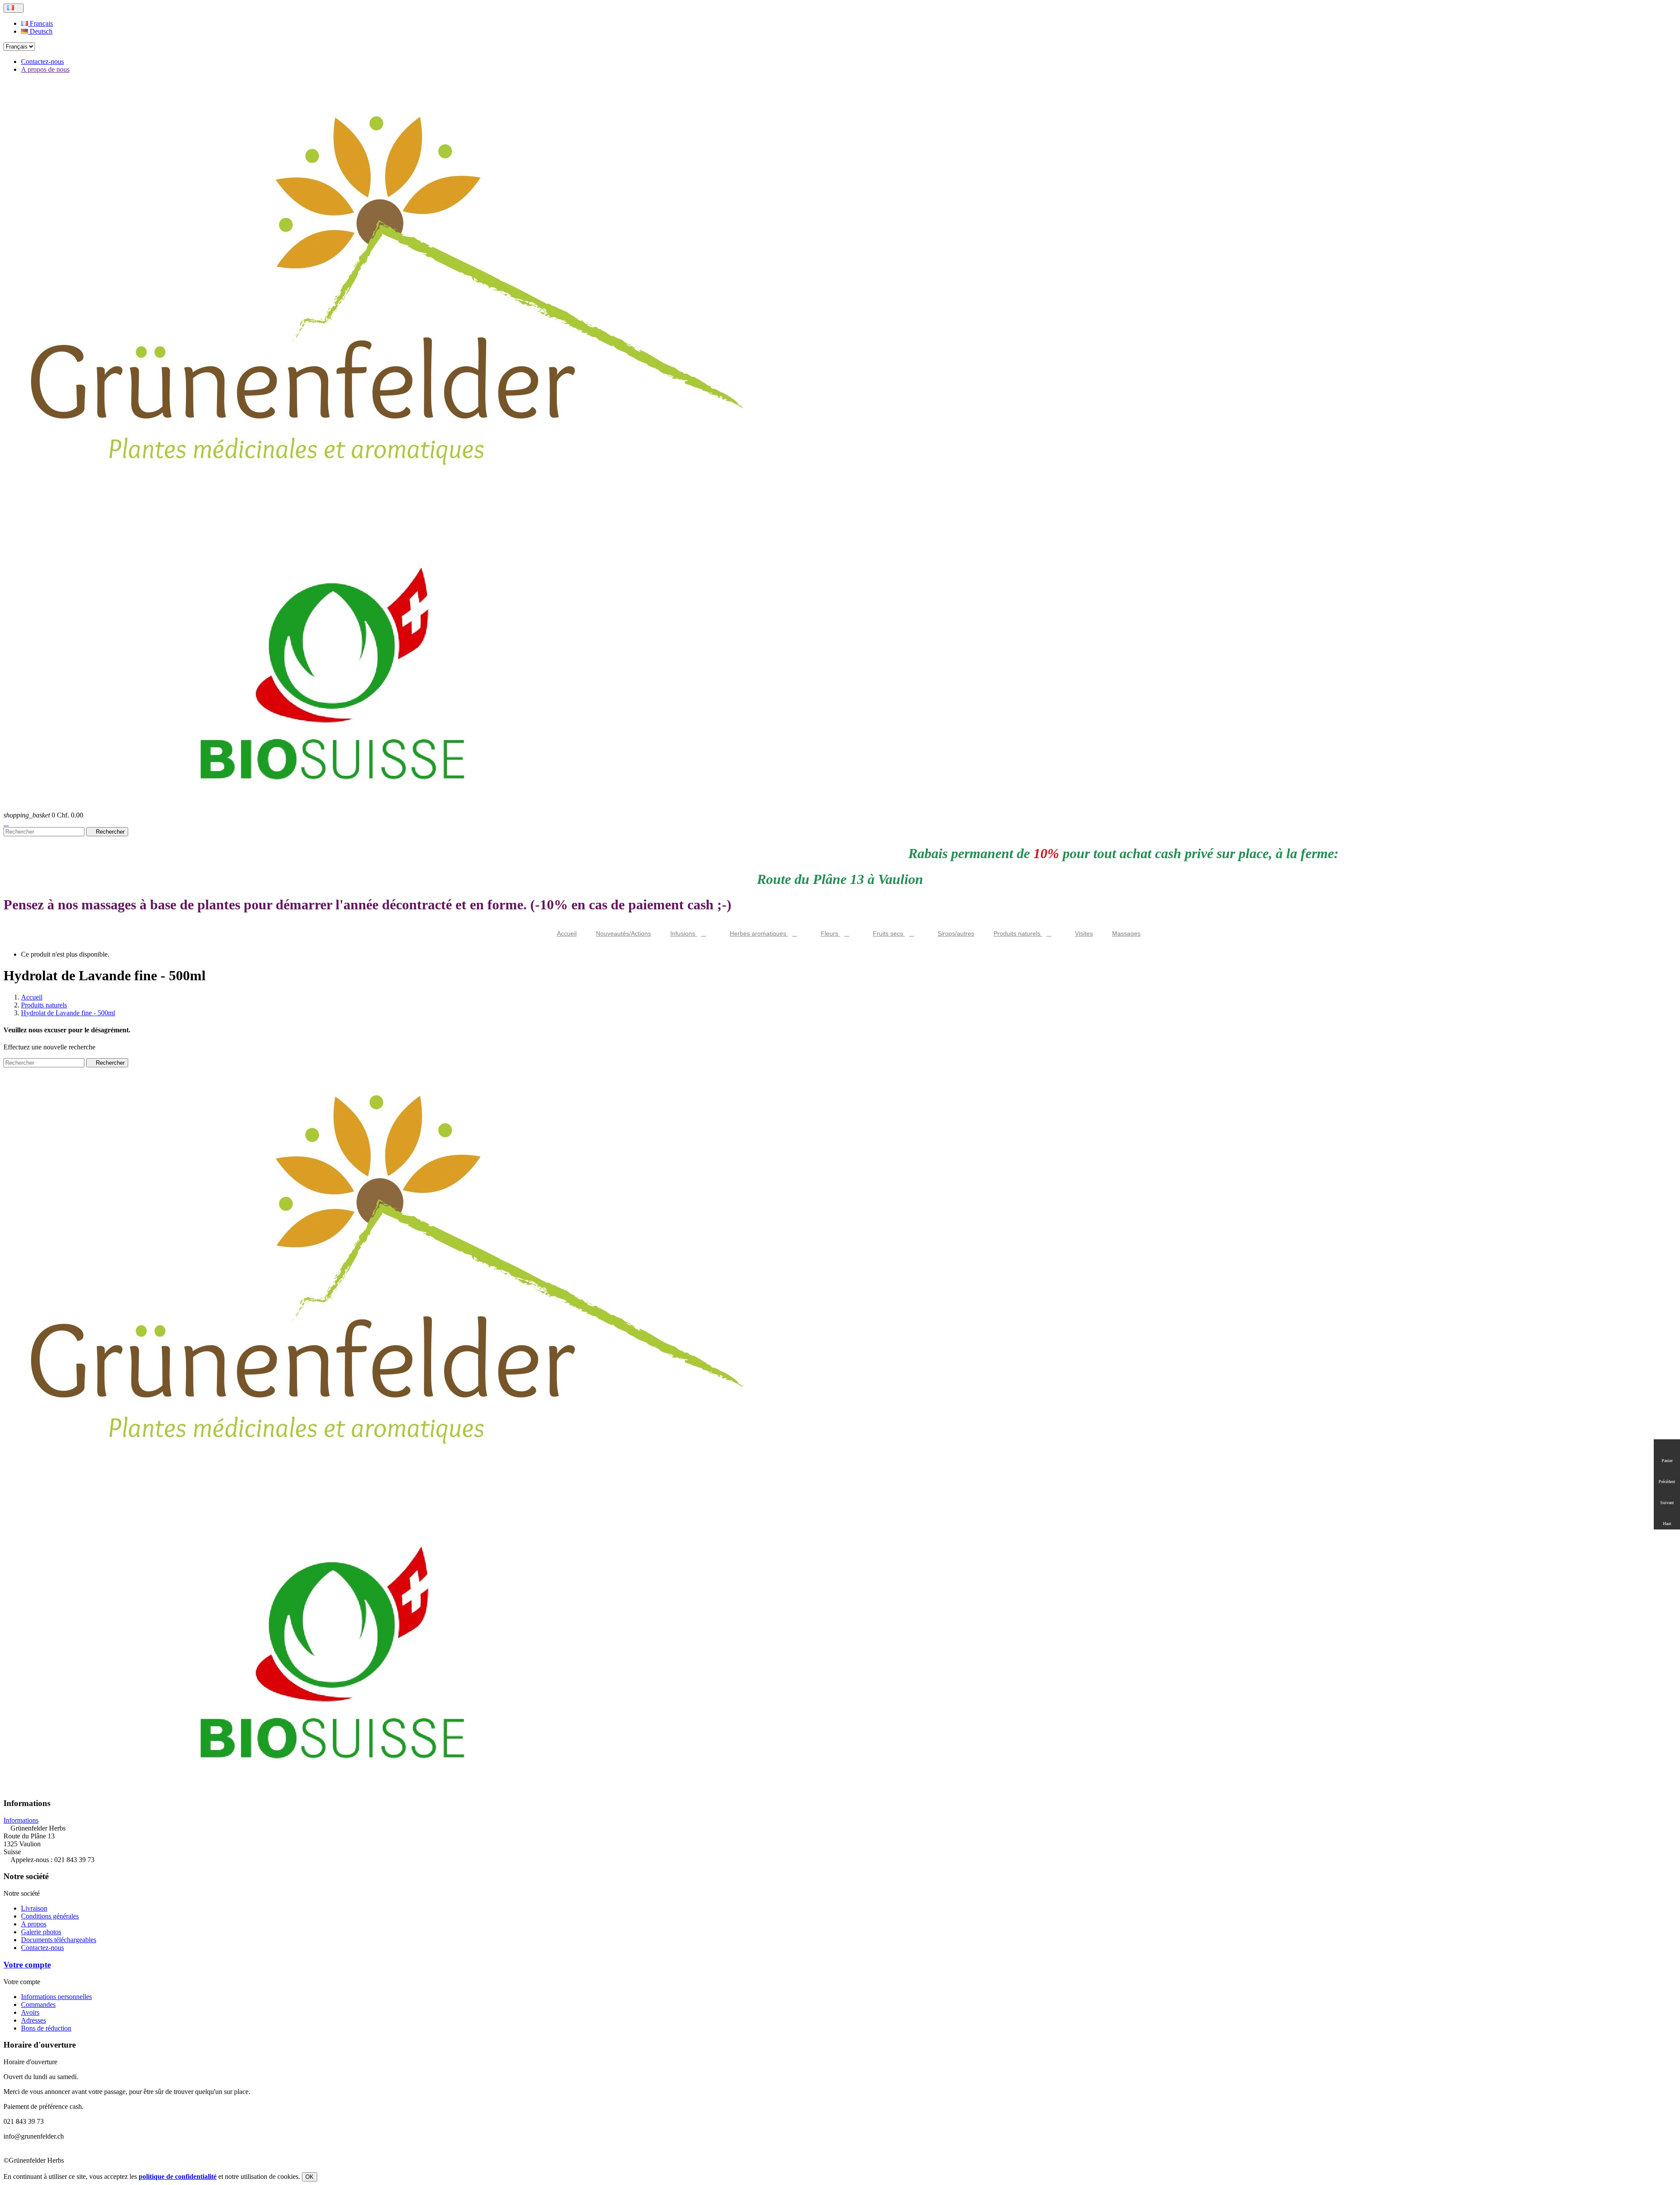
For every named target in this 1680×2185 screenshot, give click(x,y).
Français (40, 23)
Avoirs (30, 2012)
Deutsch (40, 31)
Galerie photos (41, 1932)
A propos (34, 1924)
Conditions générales (50, 1916)
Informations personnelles (56, 1997)
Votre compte (27, 1965)
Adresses (33, 2020)
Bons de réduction (46, 2028)
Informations (21, 1820)
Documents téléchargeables (59, 1940)
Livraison (34, 1908)
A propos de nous (45, 69)
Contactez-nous (42, 61)
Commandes (38, 2004)
